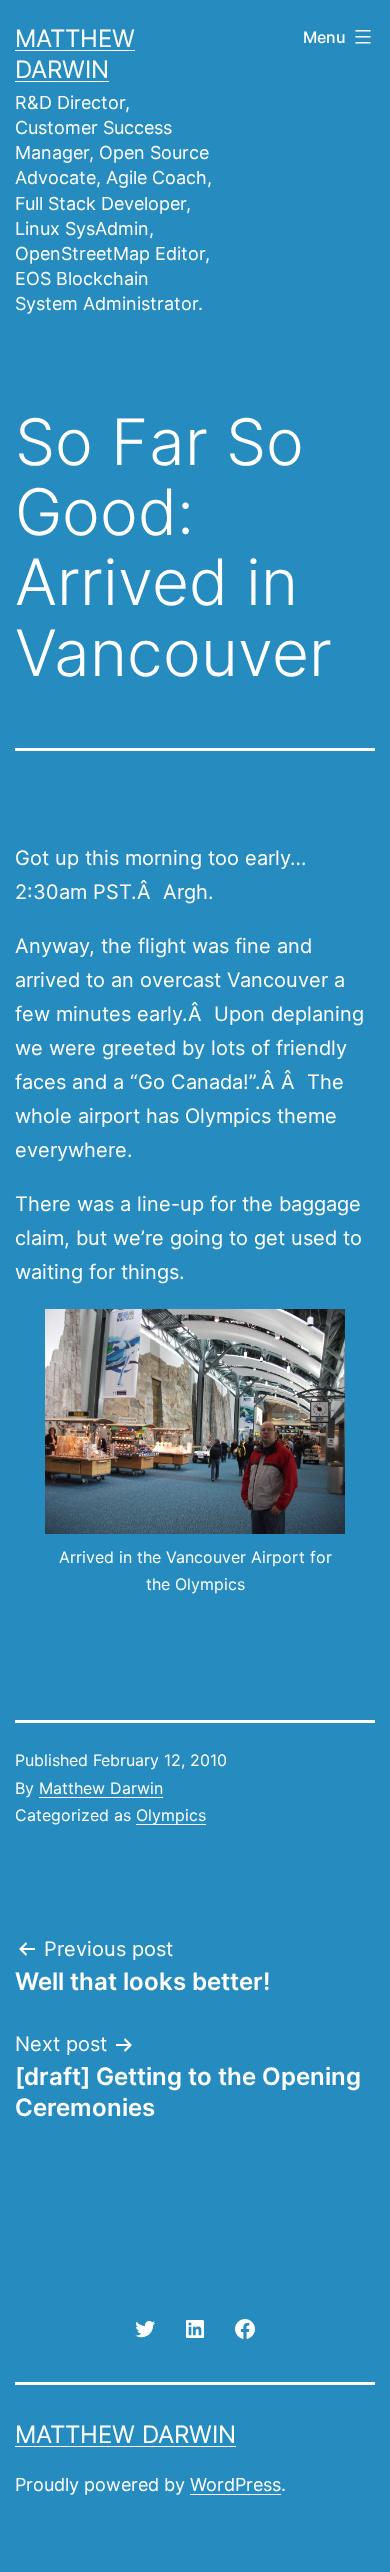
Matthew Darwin (101, 1788)
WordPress (235, 2484)
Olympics (171, 1815)
